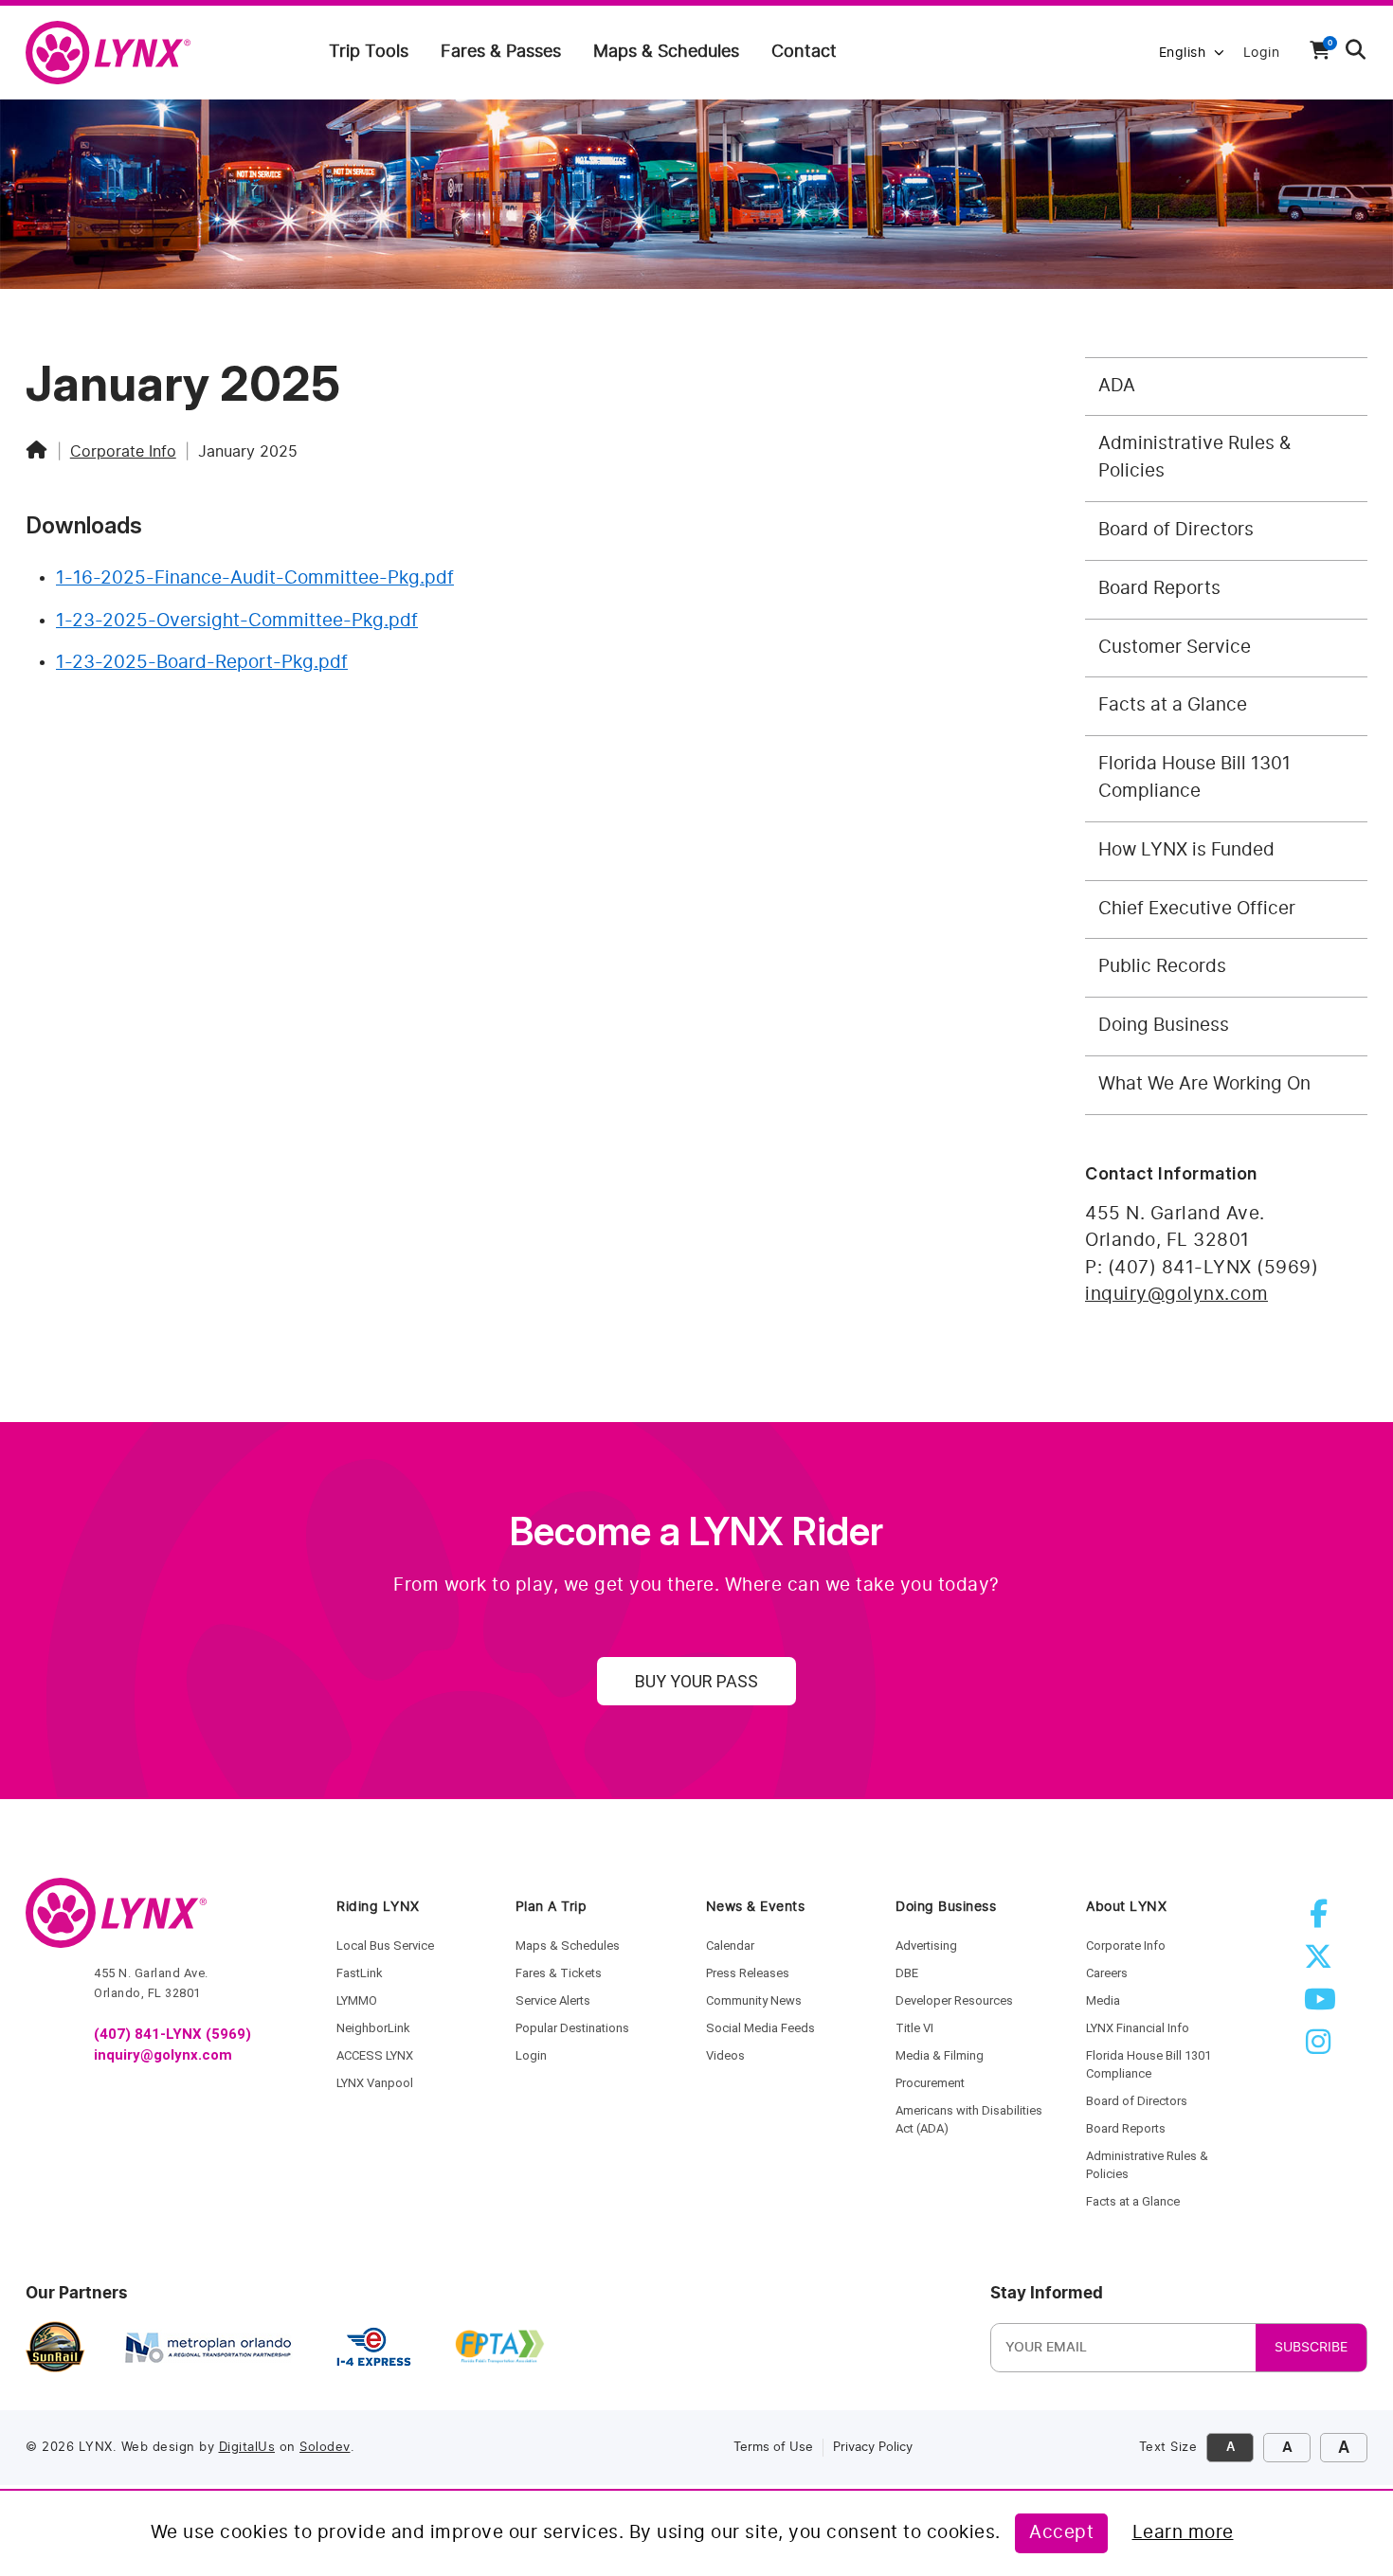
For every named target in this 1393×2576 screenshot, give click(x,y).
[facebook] (1322, 1920)
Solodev (325, 2448)
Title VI (914, 2028)
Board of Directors (1137, 2101)
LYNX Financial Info (1138, 2028)
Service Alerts (553, 2000)
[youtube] (1322, 2005)
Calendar (730, 1946)
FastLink (360, 1973)
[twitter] (1322, 1963)
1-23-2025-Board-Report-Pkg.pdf (202, 663)
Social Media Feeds (760, 2028)
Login (1262, 53)
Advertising (926, 1946)
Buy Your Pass (696, 1681)
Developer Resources (954, 2000)
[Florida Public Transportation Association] (500, 2348)
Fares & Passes (501, 52)
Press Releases (748, 1973)
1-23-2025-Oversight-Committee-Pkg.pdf (237, 621)
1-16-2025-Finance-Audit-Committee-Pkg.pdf (255, 578)
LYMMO (357, 2000)
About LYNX (1126, 1907)
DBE (907, 1973)
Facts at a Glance (1133, 2201)
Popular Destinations (572, 2028)
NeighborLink (373, 2028)
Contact (804, 52)
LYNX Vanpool (375, 2083)
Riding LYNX (378, 1907)
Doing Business (946, 1907)
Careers (1107, 1973)
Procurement (930, 2083)
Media (1103, 2000)
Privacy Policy (873, 2448)
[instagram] (1322, 2048)
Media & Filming (940, 2055)
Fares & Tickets (559, 1973)
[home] (116, 54)
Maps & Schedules (666, 52)
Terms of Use (773, 2448)
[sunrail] (55, 2348)
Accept (1061, 2533)
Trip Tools (369, 52)
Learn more (1183, 2533)
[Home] (37, 452)
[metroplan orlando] (208, 2348)
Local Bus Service (385, 1946)
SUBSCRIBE (1311, 2348)
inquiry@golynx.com (1176, 1295)
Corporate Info (123, 452)
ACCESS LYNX (375, 2055)
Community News (754, 2000)
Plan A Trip (552, 1907)
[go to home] (116, 1921)
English (1183, 53)
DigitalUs (247, 2448)
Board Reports (1126, 2128)
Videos (725, 2055)
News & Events (756, 1907)
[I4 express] (374, 2348)
